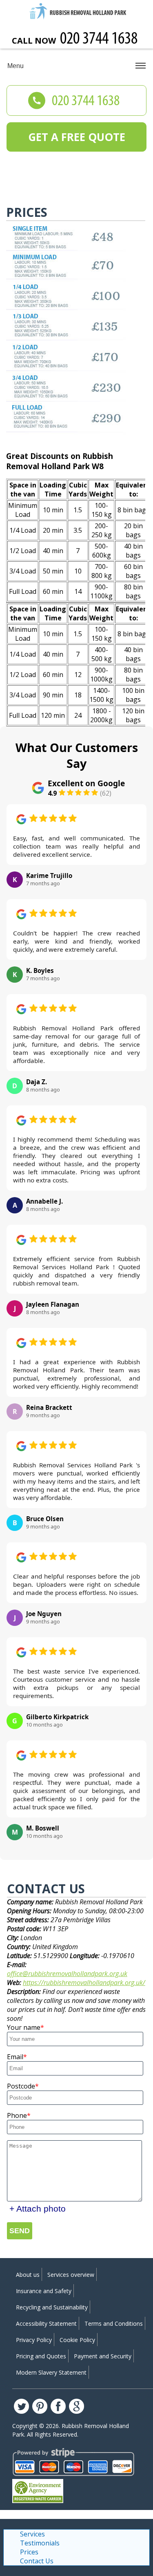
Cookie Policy (77, 2340)
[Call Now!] (100, 40)
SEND (20, 2231)
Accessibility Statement (46, 2323)
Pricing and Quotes (41, 2356)
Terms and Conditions (114, 2323)
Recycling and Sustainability (52, 2307)
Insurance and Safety (44, 2291)
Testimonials (40, 2543)
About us (28, 2275)
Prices (29, 2552)
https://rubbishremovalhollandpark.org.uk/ (84, 1983)
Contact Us (37, 2561)
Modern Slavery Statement (51, 2372)
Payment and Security (103, 2356)
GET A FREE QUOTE (77, 137)
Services (32, 2534)
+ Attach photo (38, 2209)
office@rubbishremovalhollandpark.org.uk (67, 1974)
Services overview (71, 2275)
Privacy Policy (34, 2340)
